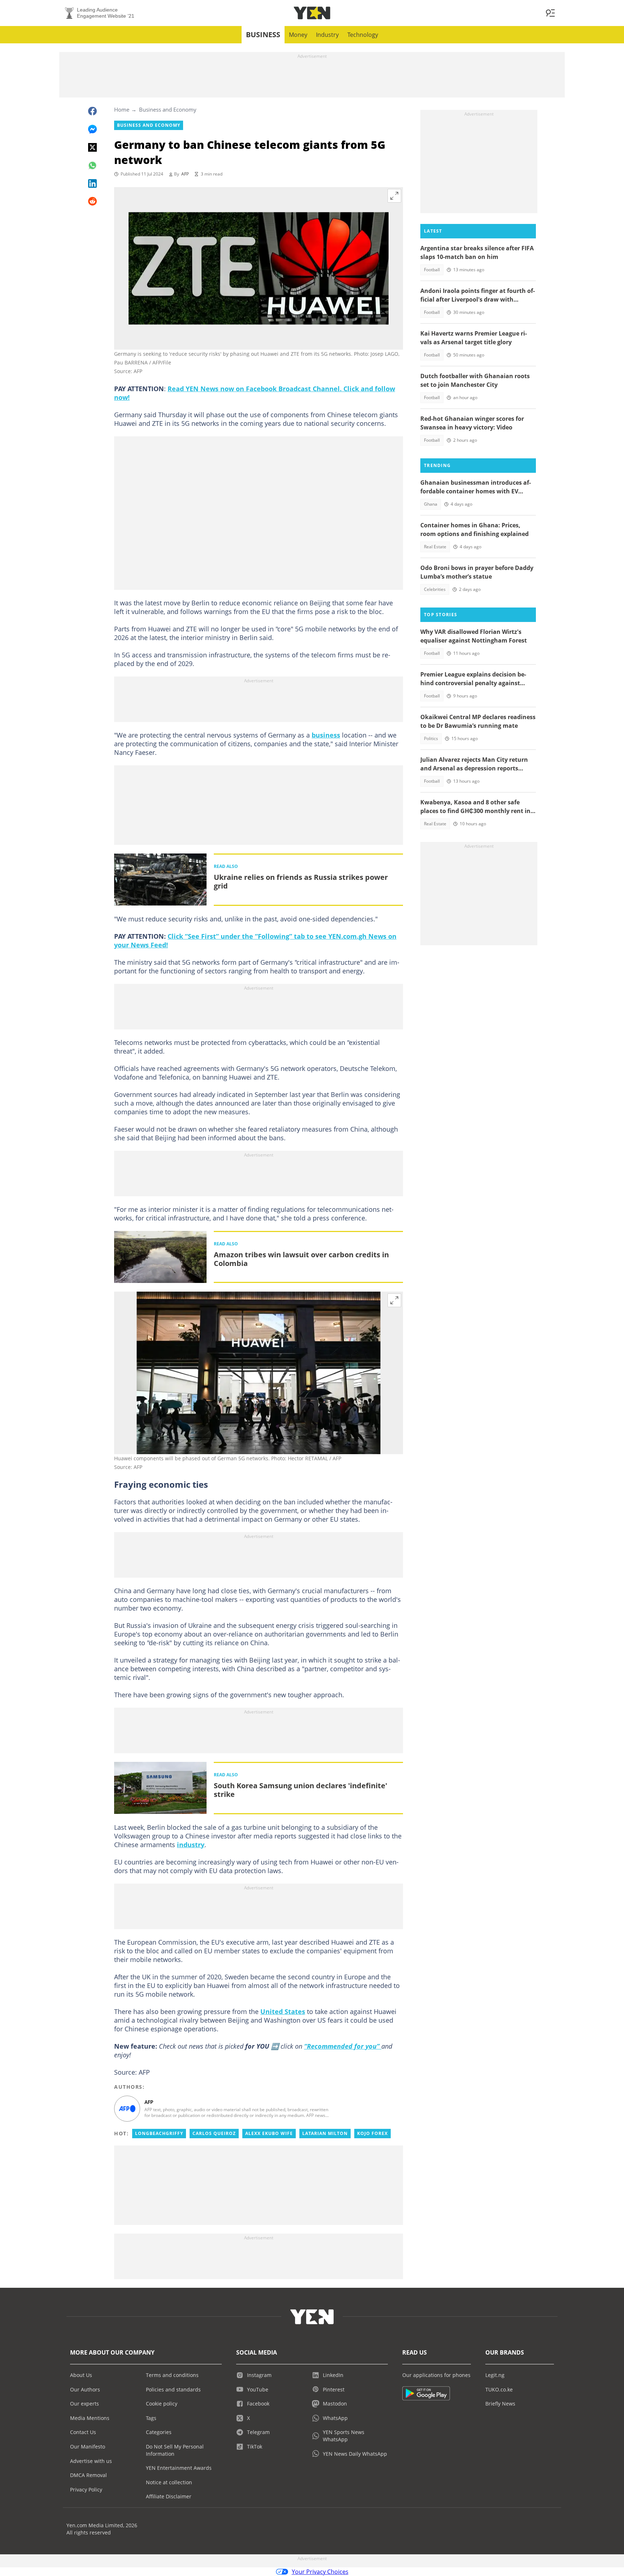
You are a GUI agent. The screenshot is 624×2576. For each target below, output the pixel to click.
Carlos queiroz (214, 2133)
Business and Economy (168, 109)
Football (432, 270)
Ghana (431, 504)
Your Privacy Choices (320, 2572)
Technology (363, 35)
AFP (185, 174)
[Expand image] (394, 196)
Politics (431, 738)
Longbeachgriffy (159, 2133)
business (326, 735)
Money (298, 35)
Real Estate (435, 547)
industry (191, 1845)
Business (263, 34)
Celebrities (435, 589)
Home (122, 109)
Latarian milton (325, 2133)
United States (283, 2011)
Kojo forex (372, 2133)
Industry (327, 35)
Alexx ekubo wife (269, 2133)
